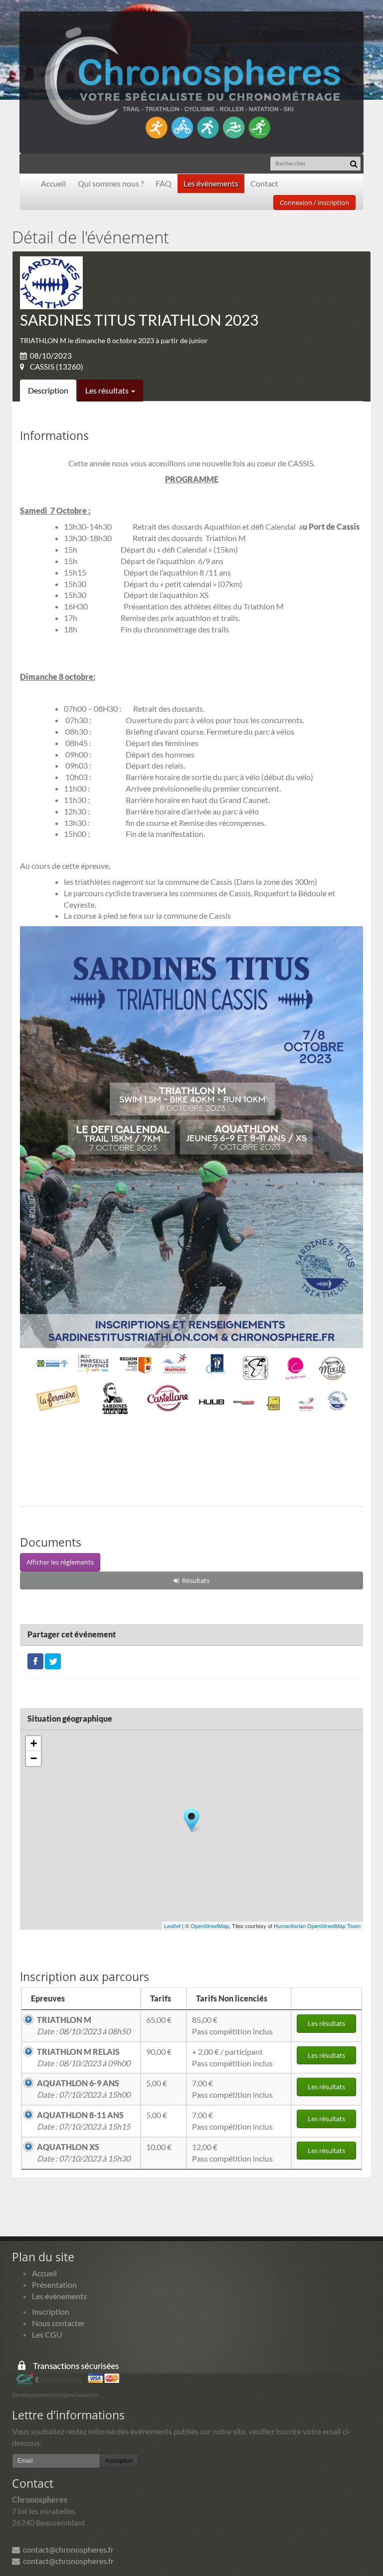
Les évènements (211, 183)
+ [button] (34, 1743)
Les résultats (108, 390)
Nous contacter (58, 2323)
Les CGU (47, 2334)
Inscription (51, 2311)
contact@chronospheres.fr (67, 2549)
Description (48, 390)
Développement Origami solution (55, 2395)
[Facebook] (35, 1660)
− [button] (34, 1758)
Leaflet (172, 1926)
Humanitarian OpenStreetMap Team (317, 1926)
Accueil (53, 183)
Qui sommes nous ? (111, 183)
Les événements (59, 2296)
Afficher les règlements (60, 1562)
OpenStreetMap (210, 1926)
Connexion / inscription (314, 202)
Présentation (54, 2284)
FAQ (164, 183)
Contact (264, 183)
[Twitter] (53, 1660)
